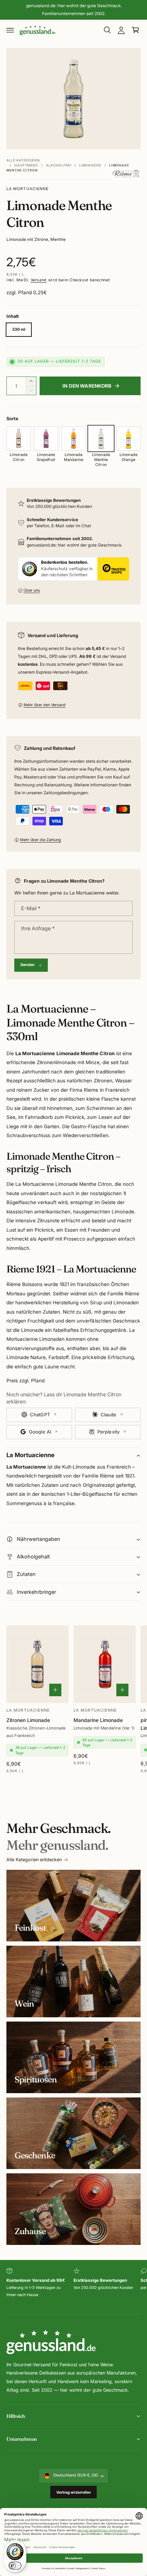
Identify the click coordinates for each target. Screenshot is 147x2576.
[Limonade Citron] (19, 438)
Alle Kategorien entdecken (34, 1860)
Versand (39, 280)
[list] (73, 2287)
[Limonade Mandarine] (73, 438)
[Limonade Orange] (128, 438)
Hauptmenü (26, 165)
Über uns (32, 590)
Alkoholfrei (59, 165)
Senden (28, 965)
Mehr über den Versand (45, 705)
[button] (10, 30)
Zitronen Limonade (28, 1720)
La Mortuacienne (27, 189)
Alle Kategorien (23, 160)
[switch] (15, 2566)
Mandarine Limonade (98, 1720)
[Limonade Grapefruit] (46, 438)
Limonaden (90, 165)
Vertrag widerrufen (74, 2492)
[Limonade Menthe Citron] (101, 438)
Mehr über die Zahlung (40, 840)
